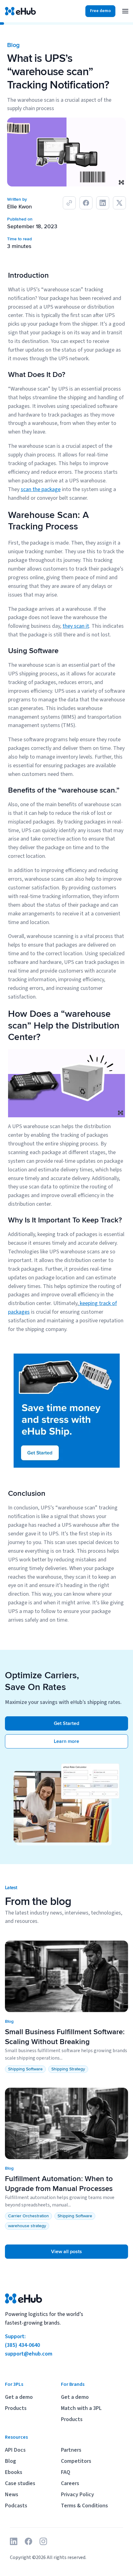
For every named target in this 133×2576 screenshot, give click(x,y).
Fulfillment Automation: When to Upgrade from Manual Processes (59, 2184)
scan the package (41, 489)
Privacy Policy (77, 2495)
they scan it (76, 626)
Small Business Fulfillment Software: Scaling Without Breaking (65, 2037)
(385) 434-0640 (22, 2345)
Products (16, 2408)
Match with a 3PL (81, 2408)
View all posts (66, 2252)
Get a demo (19, 2397)
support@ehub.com (29, 2354)
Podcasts (16, 2506)
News (12, 2495)
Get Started (66, 1723)
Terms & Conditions (84, 2506)
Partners (71, 2450)
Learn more (66, 1741)
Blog (11, 2461)
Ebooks (14, 2472)
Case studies (20, 2483)
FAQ (66, 2472)
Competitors (76, 2461)
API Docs (15, 2450)
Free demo (100, 11)
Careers (70, 2483)
